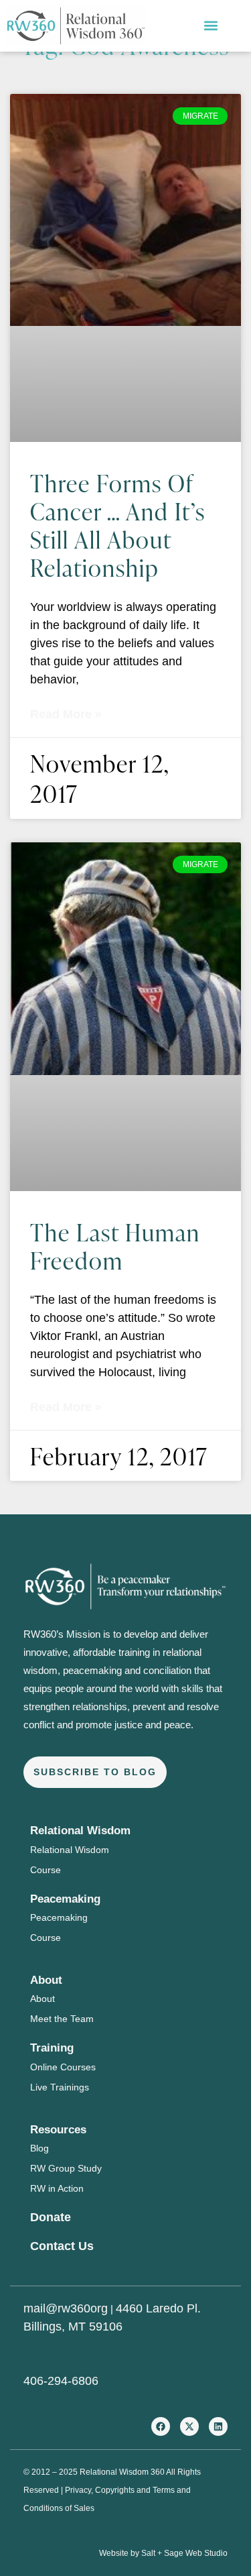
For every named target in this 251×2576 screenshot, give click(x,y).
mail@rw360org (66, 2308)
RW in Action (57, 2188)
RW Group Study (66, 2168)
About (43, 1999)
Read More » (66, 714)
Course (46, 1870)
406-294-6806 (61, 2381)
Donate (51, 2217)
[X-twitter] (189, 2426)
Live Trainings (60, 2087)
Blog (39, 2148)
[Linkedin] (218, 2426)
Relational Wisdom (70, 1850)
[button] (211, 26)
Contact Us (62, 2246)
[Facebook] (161, 2426)
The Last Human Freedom (115, 1246)
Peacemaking (59, 1917)
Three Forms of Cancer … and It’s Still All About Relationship (118, 525)
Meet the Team (62, 2019)
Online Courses (63, 2067)
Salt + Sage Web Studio (184, 2553)
